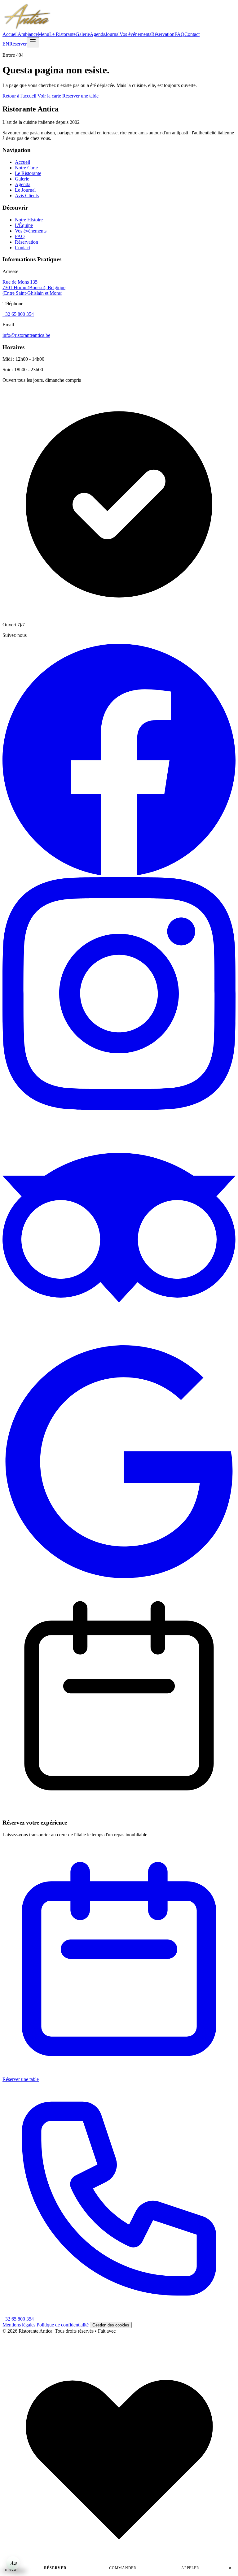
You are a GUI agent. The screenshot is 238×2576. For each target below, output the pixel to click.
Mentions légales (19, 2325)
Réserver (18, 44)
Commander (123, 2568)
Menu (44, 34)
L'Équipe (24, 225)
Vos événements (135, 34)
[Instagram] (119, 1108)
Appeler (190, 2568)
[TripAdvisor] (119, 1342)
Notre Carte (26, 168)
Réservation (163, 34)
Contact (192, 34)
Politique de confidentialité (63, 2325)
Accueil (10, 34)
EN (6, 44)
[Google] (119, 1576)
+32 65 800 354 (18, 314)
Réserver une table (80, 96)
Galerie (83, 34)
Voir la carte (50, 96)
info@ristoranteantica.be (26, 335)
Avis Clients (27, 196)
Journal (112, 34)
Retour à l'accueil (20, 96)
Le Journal (25, 190)
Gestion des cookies (111, 2325)
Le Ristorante (62, 34)
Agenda (98, 34)
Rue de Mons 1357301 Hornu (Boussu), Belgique (34, 287)
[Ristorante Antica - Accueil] (27, 29)
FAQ (179, 34)
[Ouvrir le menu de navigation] (33, 42)
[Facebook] (119, 874)
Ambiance (28, 34)
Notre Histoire (29, 220)
